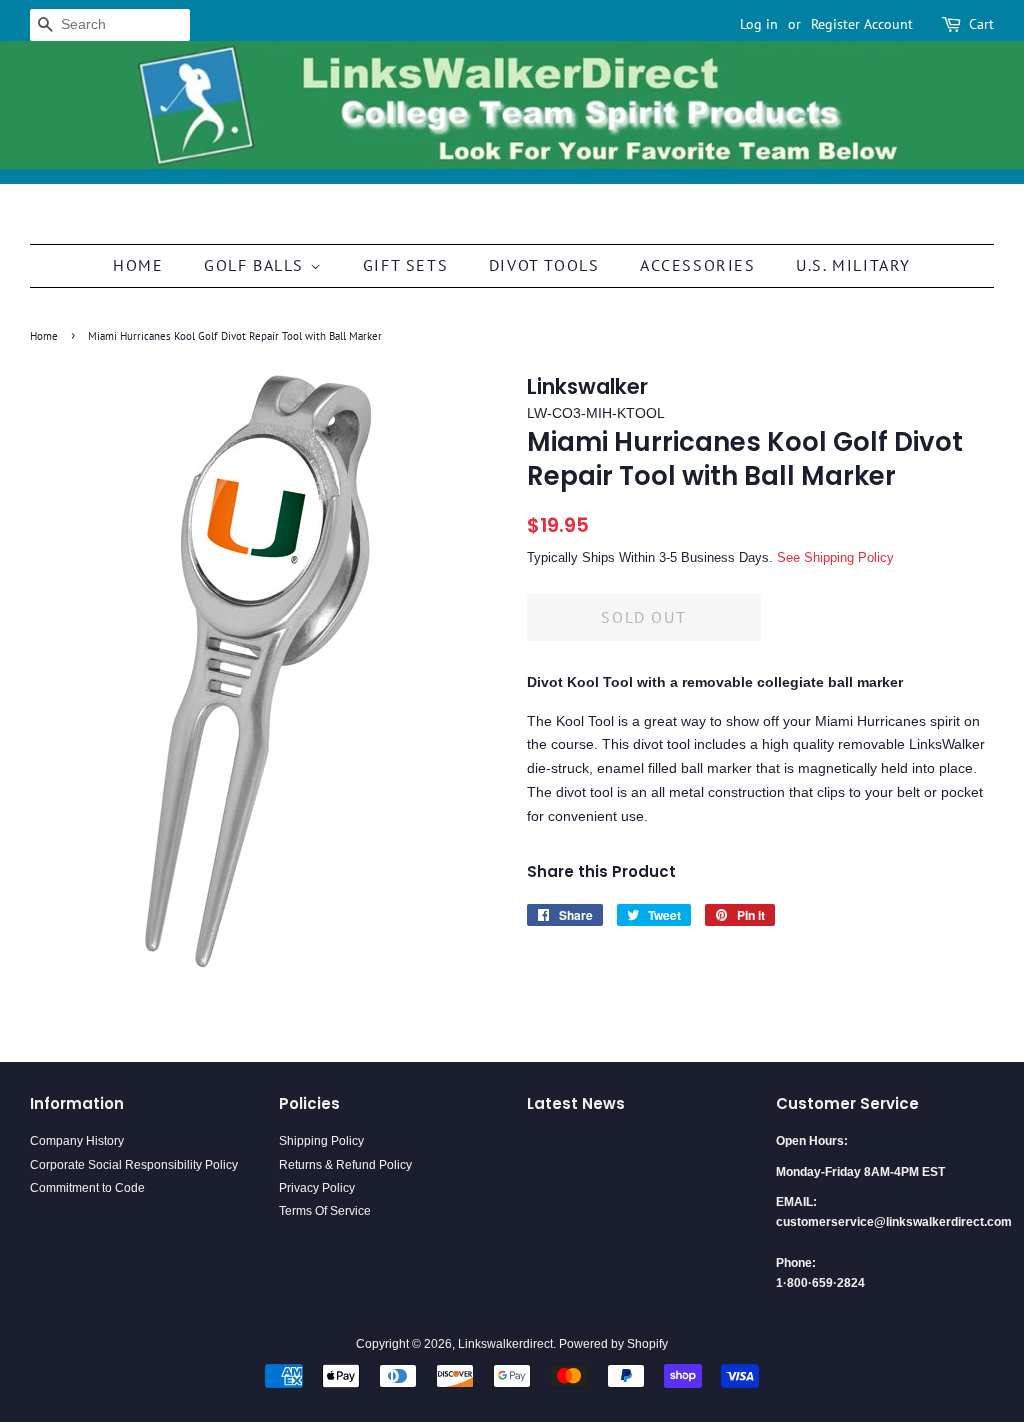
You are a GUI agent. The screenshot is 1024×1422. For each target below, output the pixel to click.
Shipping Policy (321, 1141)
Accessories (698, 265)
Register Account (862, 24)
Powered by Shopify (613, 1344)
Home (138, 265)
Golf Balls (257, 265)
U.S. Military (853, 265)
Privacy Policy (317, 1188)
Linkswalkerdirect (505, 1344)
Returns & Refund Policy (345, 1165)
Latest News (576, 1103)
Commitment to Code (87, 1188)
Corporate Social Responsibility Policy (134, 1165)
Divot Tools (544, 265)
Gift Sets (405, 265)
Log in (759, 24)
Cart (981, 24)
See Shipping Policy (835, 557)
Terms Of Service (325, 1211)
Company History (77, 1141)
